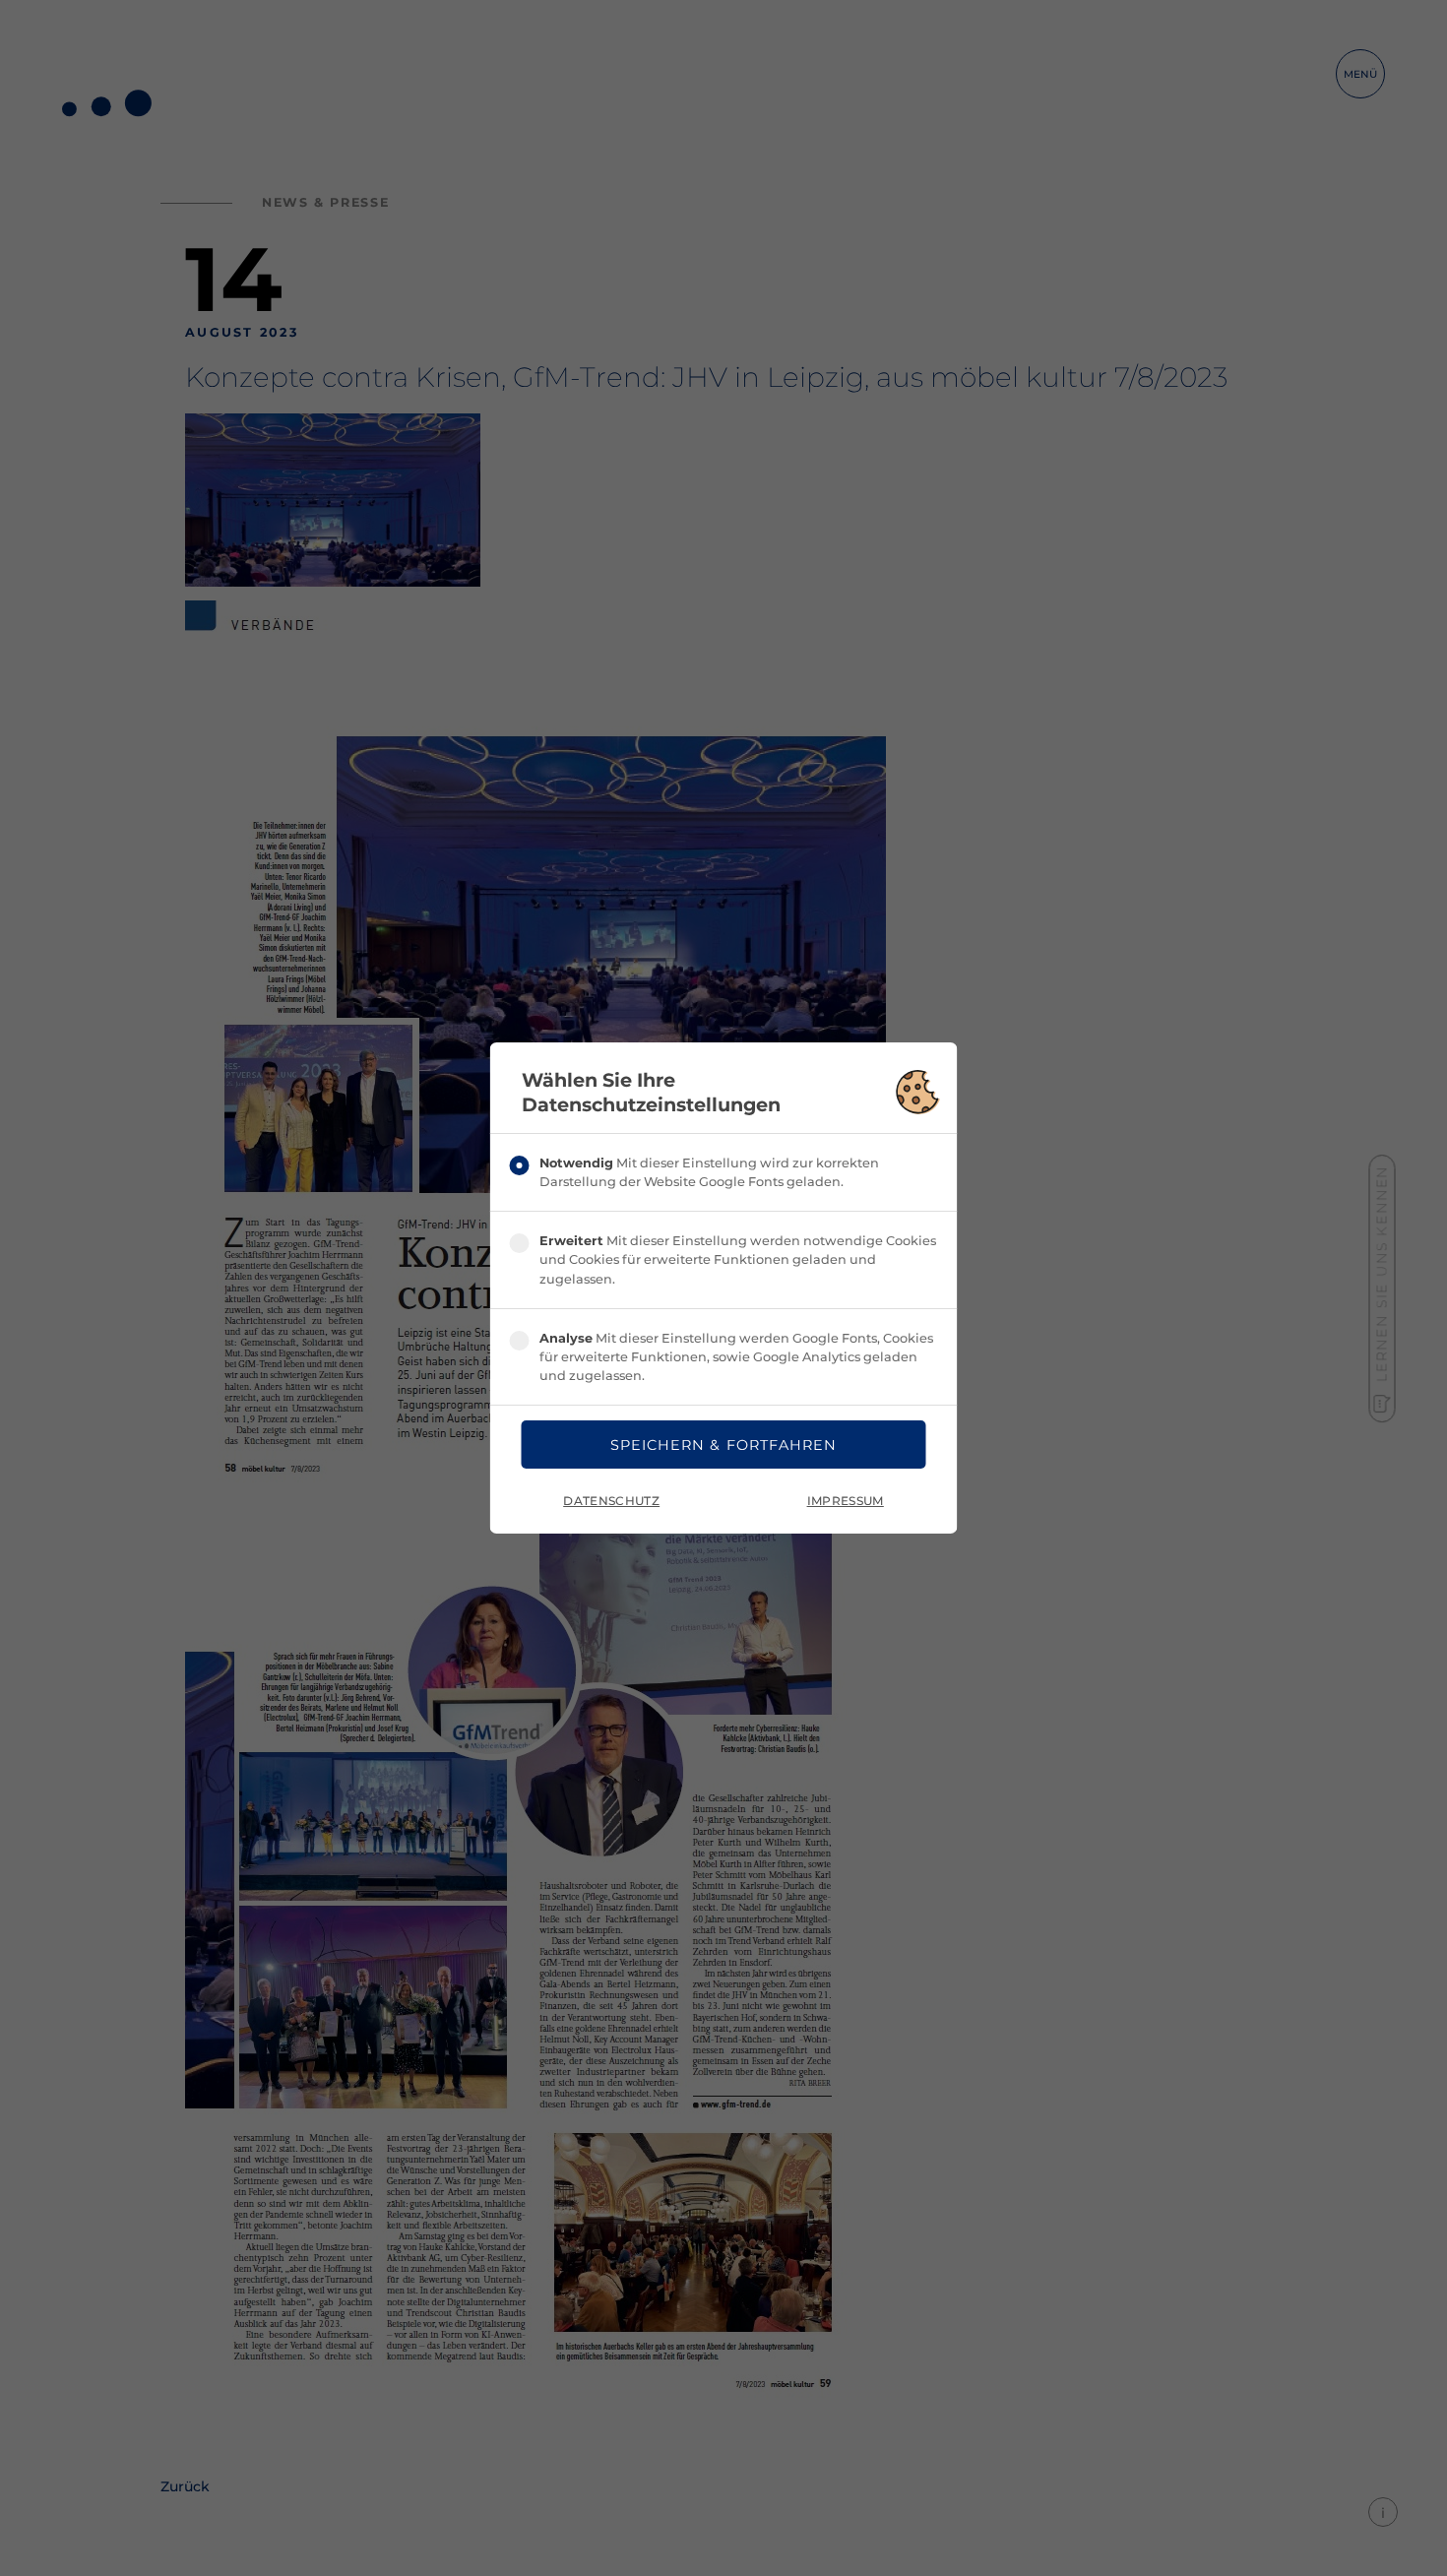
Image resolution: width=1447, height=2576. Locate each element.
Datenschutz (611, 1501)
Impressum (846, 1501)
